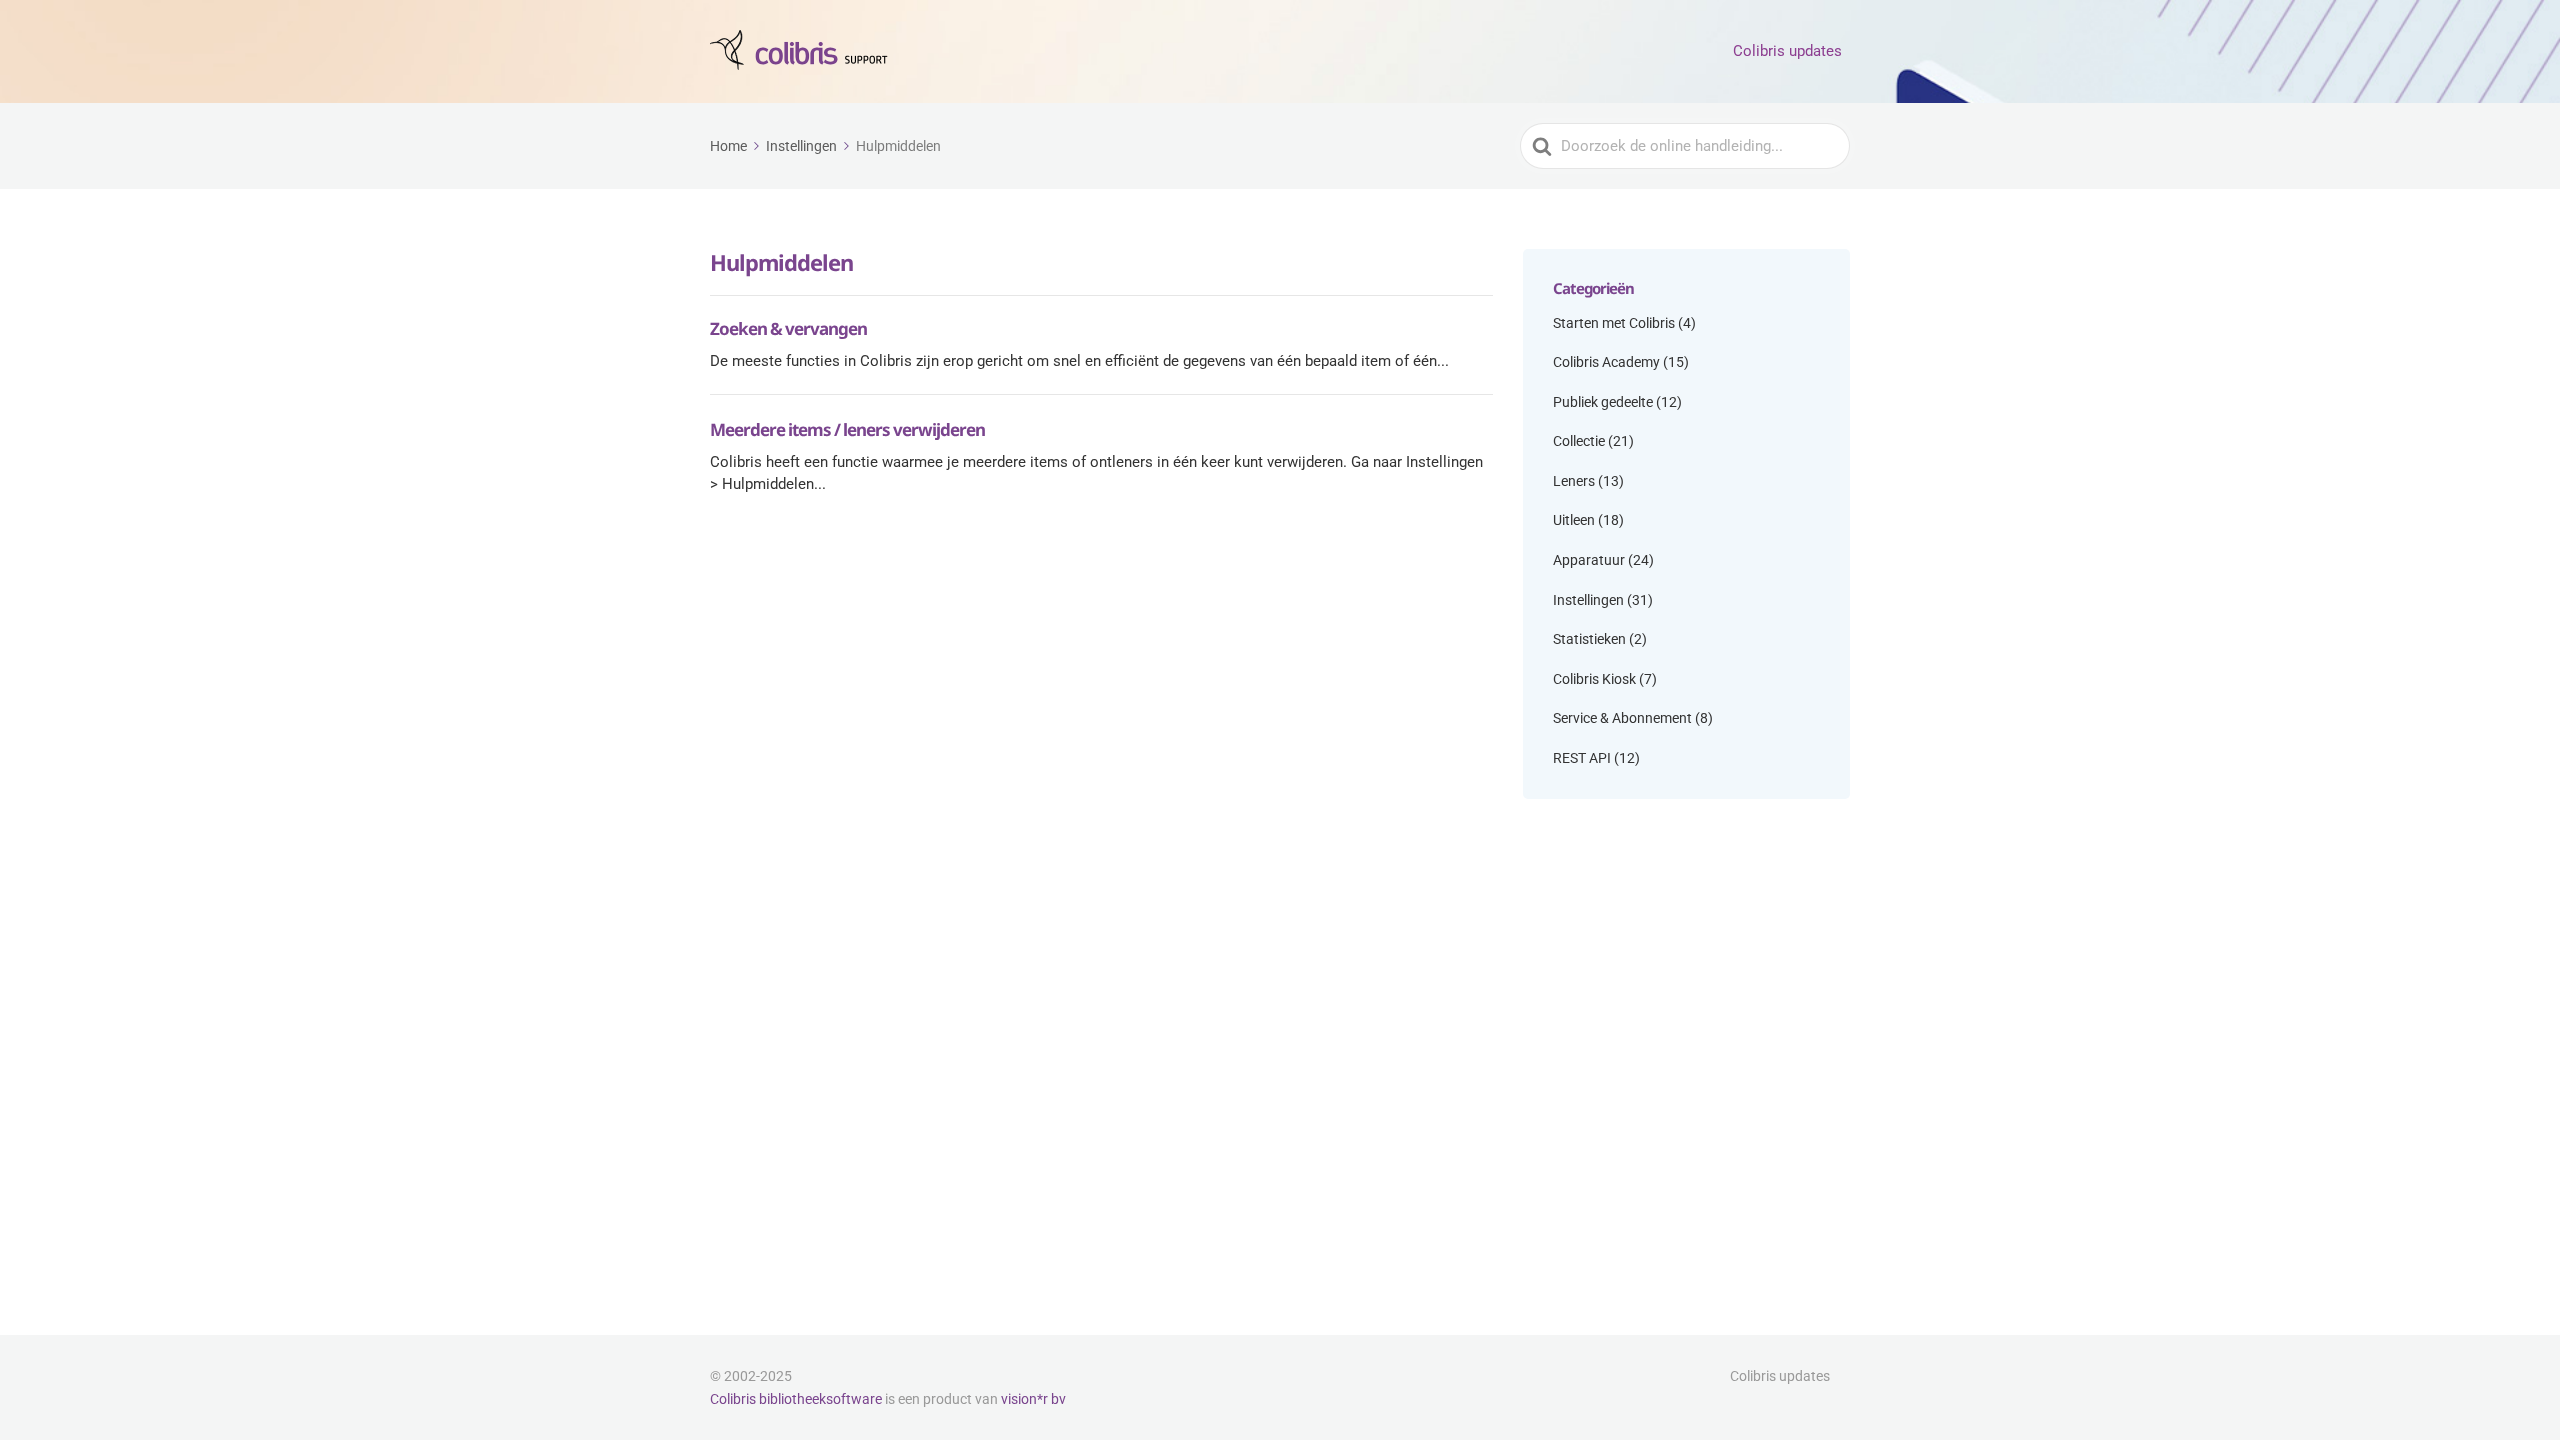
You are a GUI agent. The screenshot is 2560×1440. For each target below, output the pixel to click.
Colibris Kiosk (1594, 679)
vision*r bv (1033, 1399)
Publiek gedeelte (1603, 402)
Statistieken (1589, 639)
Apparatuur (1589, 560)
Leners (1574, 481)
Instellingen (1588, 600)
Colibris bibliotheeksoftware (796, 1399)
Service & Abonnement (1622, 718)
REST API (1582, 758)
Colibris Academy (1606, 362)
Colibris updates (1787, 51)
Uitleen (1574, 520)
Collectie (1579, 441)
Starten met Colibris (1614, 323)
